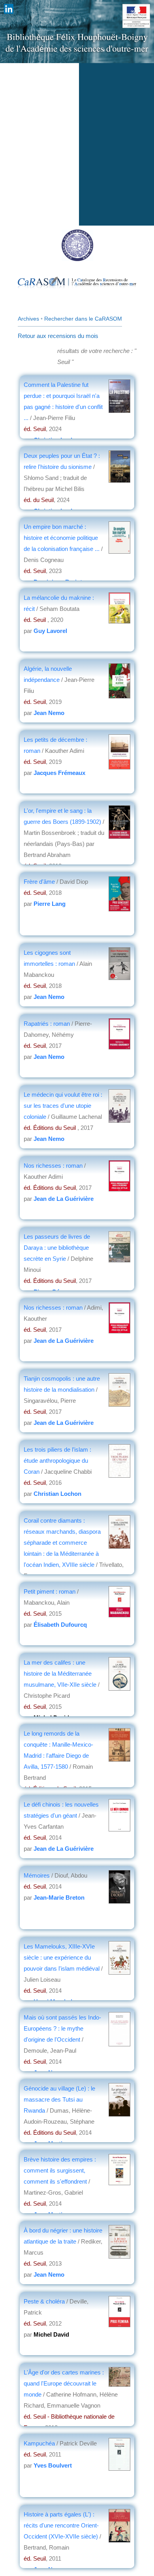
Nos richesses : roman (54, 1166)
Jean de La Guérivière (64, 1199)
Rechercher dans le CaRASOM (83, 319)
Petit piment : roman (50, 1591)
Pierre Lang (50, 904)
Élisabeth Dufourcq (60, 1625)
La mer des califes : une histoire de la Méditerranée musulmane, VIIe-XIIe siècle (60, 1673)
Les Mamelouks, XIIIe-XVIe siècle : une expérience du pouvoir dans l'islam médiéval (62, 1957)
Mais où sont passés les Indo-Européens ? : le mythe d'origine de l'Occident (62, 2028)
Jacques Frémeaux (59, 773)
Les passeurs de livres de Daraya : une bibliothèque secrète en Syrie (57, 1248)
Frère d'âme (39, 882)
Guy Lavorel (50, 631)
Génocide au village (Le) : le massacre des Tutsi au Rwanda (59, 2099)
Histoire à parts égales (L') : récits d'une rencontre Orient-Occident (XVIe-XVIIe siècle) (61, 2525)
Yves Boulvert (53, 2465)
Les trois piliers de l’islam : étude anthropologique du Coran (57, 1461)
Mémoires (37, 1875)
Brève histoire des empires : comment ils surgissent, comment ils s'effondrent (60, 2170)
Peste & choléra (44, 2301)
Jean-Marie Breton (59, 1897)
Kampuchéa (39, 2443)
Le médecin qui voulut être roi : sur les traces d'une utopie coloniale (63, 1106)
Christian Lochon (57, 1494)
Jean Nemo (49, 713)
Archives (28, 319)
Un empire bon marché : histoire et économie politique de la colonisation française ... (62, 538)
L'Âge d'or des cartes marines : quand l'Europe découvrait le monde (64, 2383)
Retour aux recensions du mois (58, 336)
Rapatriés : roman (47, 1024)
